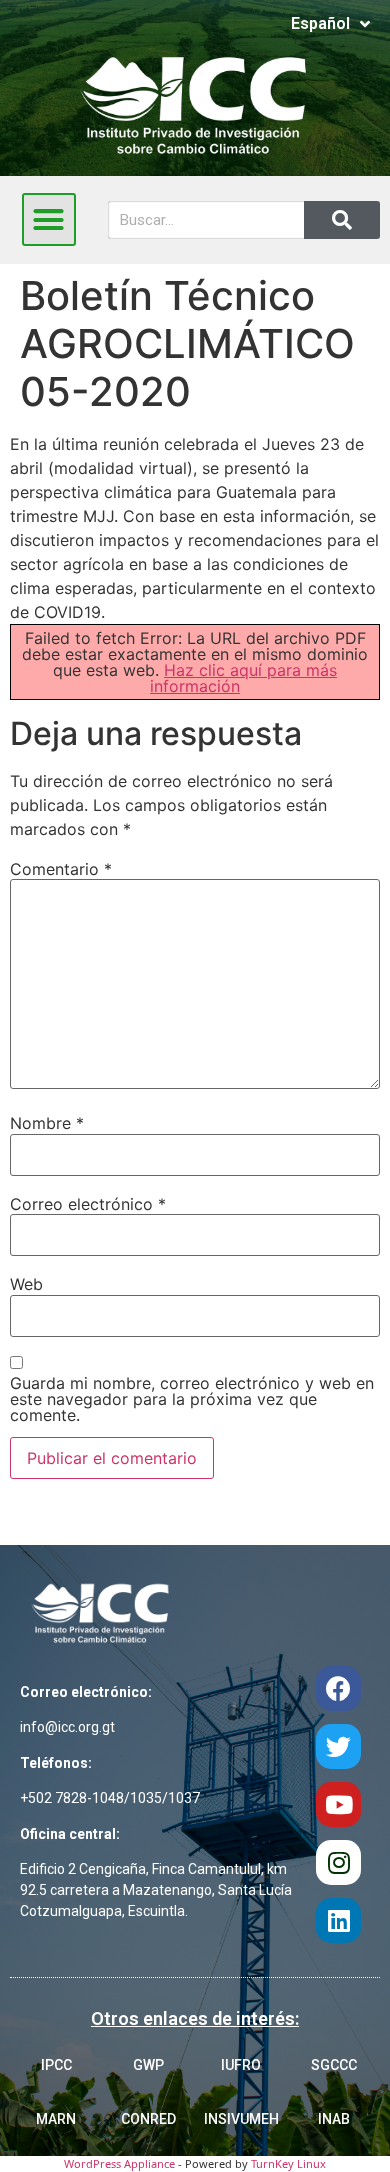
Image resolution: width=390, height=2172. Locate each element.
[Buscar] (342, 220)
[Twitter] (338, 1746)
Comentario (61, 869)
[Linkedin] (338, 1920)
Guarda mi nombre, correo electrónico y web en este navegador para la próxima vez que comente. (192, 1399)
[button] (49, 220)
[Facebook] (338, 1688)
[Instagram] (338, 1862)
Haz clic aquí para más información (243, 678)
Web (26, 1284)
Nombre (47, 1123)
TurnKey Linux (288, 2163)
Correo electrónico (88, 1204)
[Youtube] (338, 1804)
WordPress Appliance (119, 2163)
